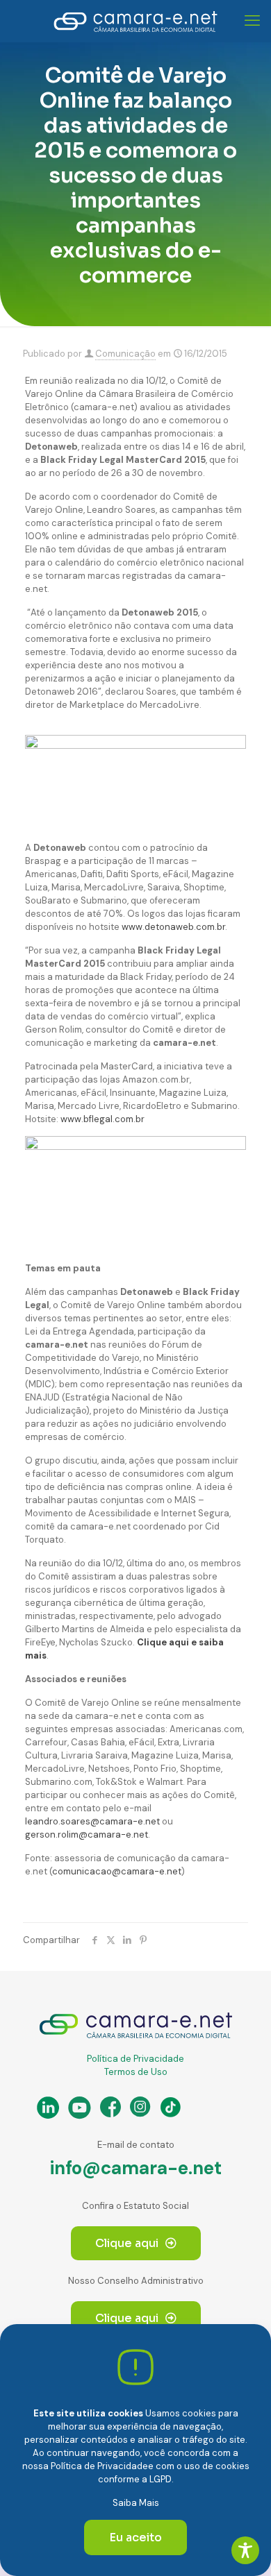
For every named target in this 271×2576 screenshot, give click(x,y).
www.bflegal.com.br (102, 1119)
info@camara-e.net (136, 2168)
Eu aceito (135, 2537)
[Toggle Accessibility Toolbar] (245, 2550)
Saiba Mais (136, 2503)
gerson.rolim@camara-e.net (87, 1834)
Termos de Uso (136, 2072)
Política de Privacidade (135, 2059)
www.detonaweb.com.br (173, 927)
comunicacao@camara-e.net (117, 1871)
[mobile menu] (252, 21)
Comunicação (125, 354)
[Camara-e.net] (135, 21)
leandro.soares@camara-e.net (92, 1821)
